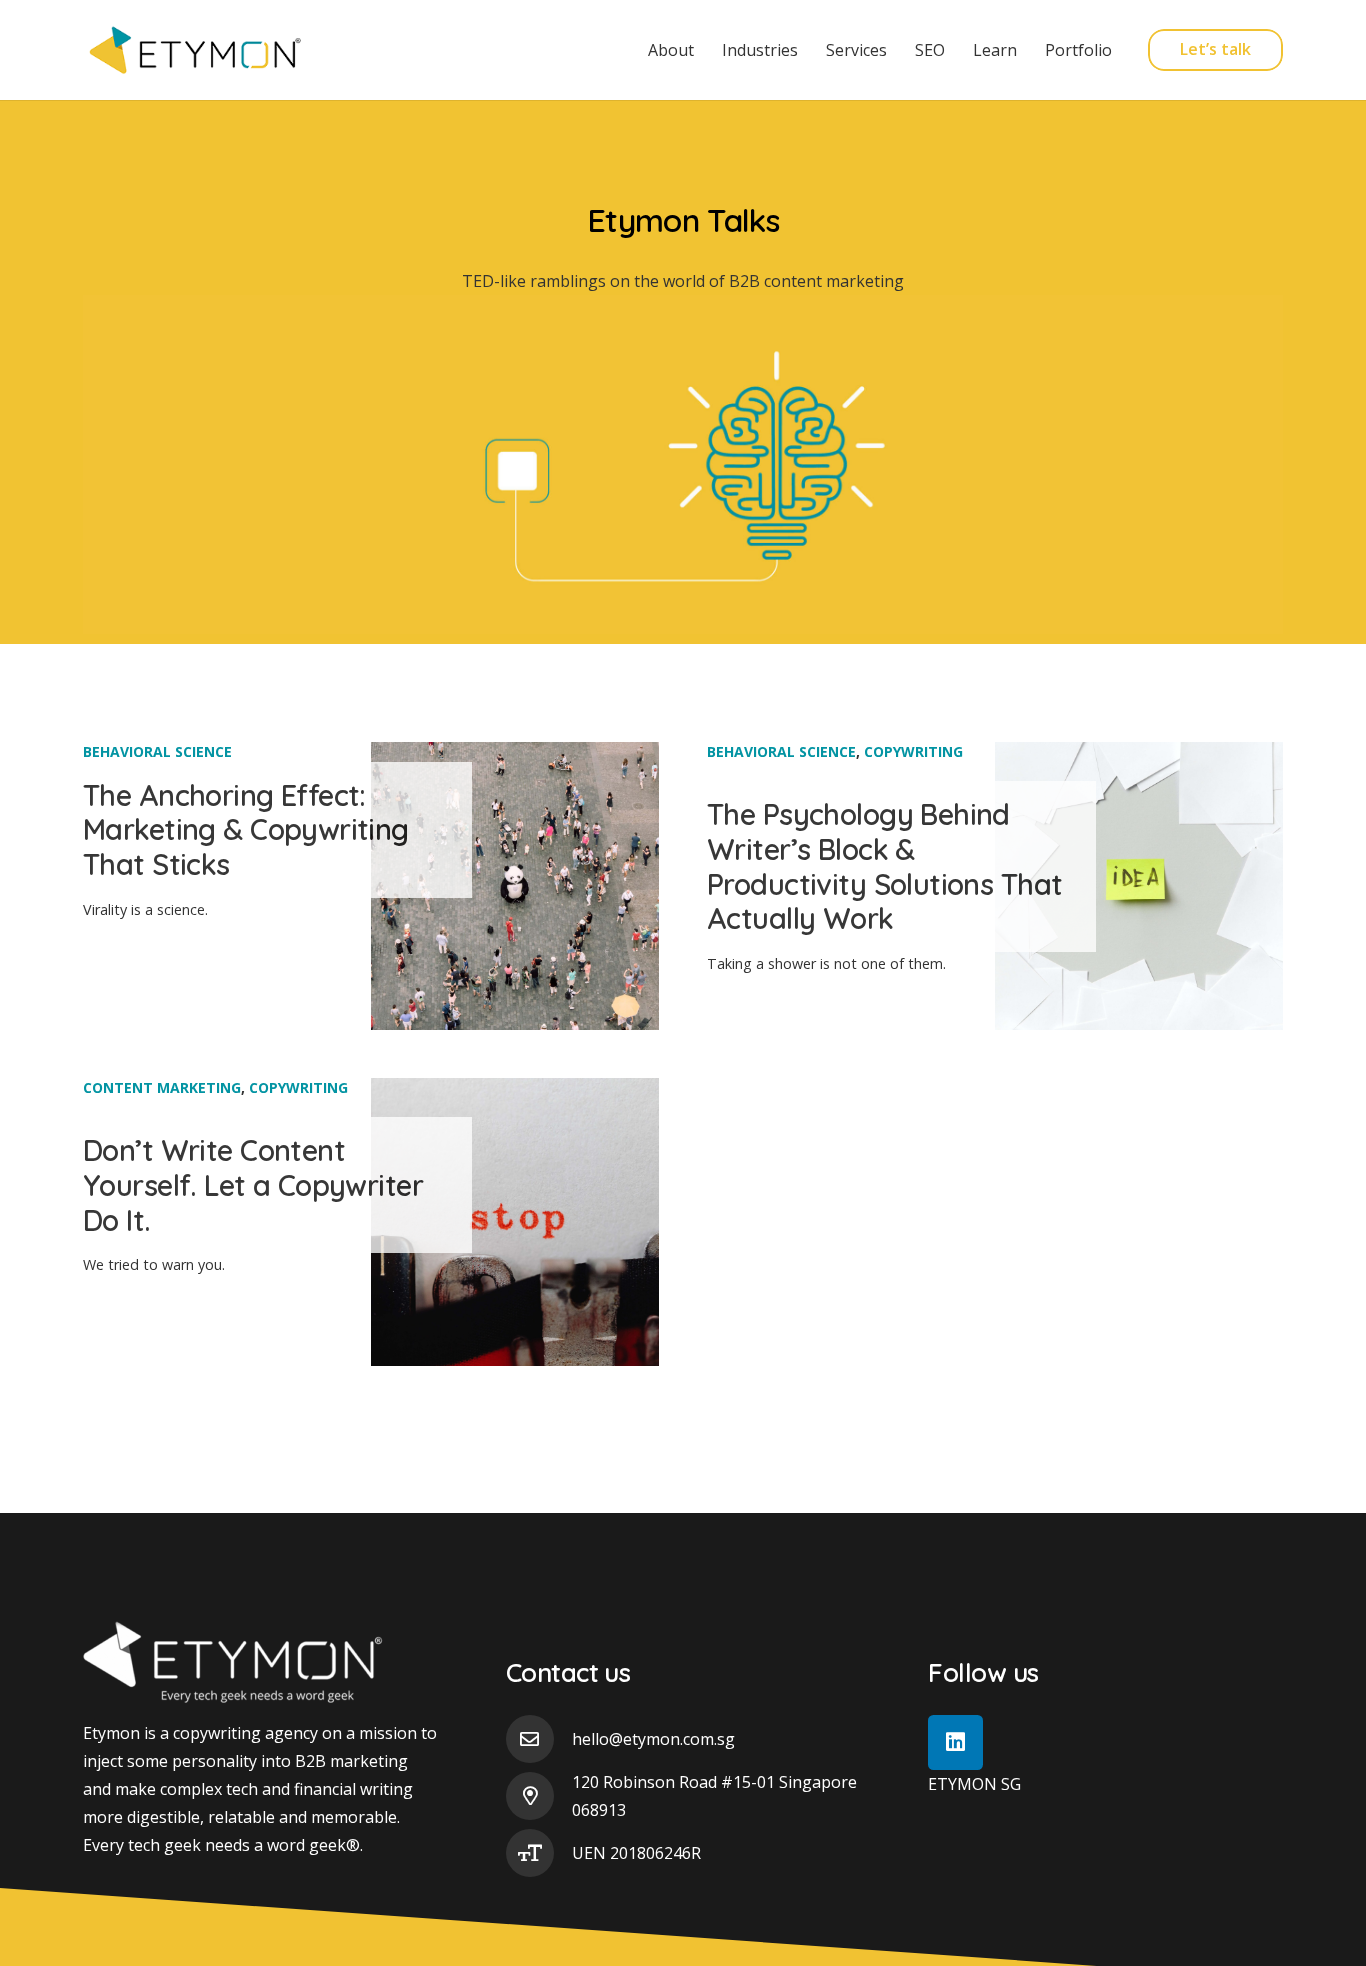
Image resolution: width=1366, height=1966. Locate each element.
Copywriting (913, 751)
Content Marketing (162, 1087)
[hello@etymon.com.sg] (539, 1739)
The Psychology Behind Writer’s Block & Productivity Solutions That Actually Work (884, 866)
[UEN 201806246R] (539, 1853)
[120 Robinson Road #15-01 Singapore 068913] (539, 1796)
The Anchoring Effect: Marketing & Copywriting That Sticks (246, 829)
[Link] (196, 50)
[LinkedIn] (955, 1742)
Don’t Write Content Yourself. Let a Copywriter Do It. (253, 1184)
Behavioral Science (157, 751)
